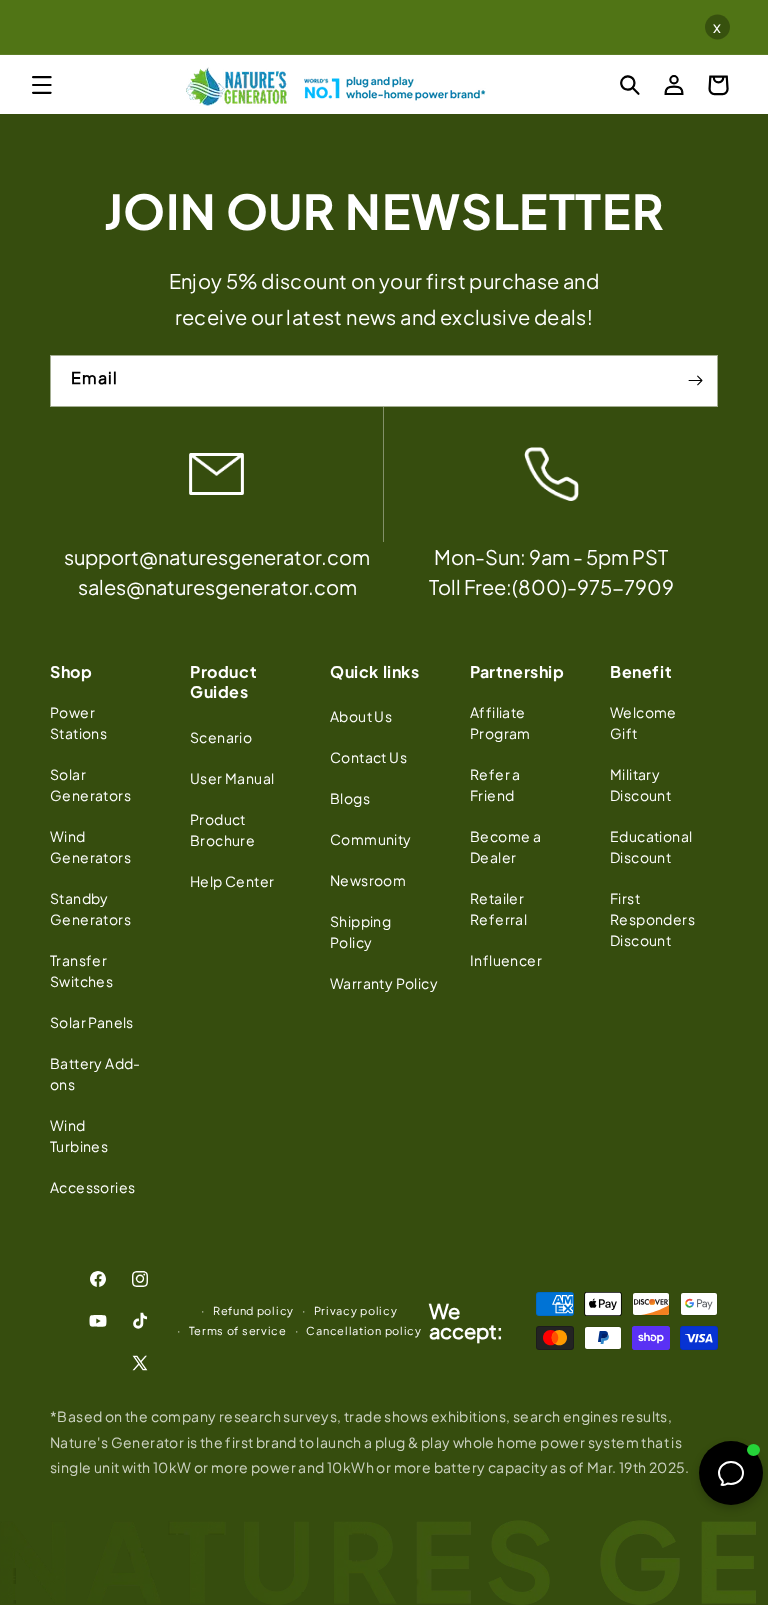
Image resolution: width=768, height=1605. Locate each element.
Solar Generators (90, 784)
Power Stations (78, 722)
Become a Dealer (505, 846)
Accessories (92, 1187)
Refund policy (253, 1310)
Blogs (350, 798)
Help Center (232, 881)
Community (371, 839)
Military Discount (640, 784)
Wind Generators (90, 846)
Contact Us (368, 757)
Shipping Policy (360, 931)
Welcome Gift (643, 722)
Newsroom (368, 880)
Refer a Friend (495, 784)
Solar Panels (92, 1022)
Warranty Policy (384, 983)
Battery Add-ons (95, 1073)
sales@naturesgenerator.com (217, 586)
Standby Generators (90, 908)
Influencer (506, 960)
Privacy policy (356, 1310)
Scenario (221, 737)
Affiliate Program (500, 722)
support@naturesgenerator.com (217, 556)
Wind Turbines (79, 1135)
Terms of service (238, 1330)
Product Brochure (222, 829)
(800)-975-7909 (593, 586)
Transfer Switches (81, 970)
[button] (42, 85)
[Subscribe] (695, 381)
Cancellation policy (363, 1330)
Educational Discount (651, 846)
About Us (361, 716)
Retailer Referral (498, 908)
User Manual (232, 778)
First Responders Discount (652, 919)
